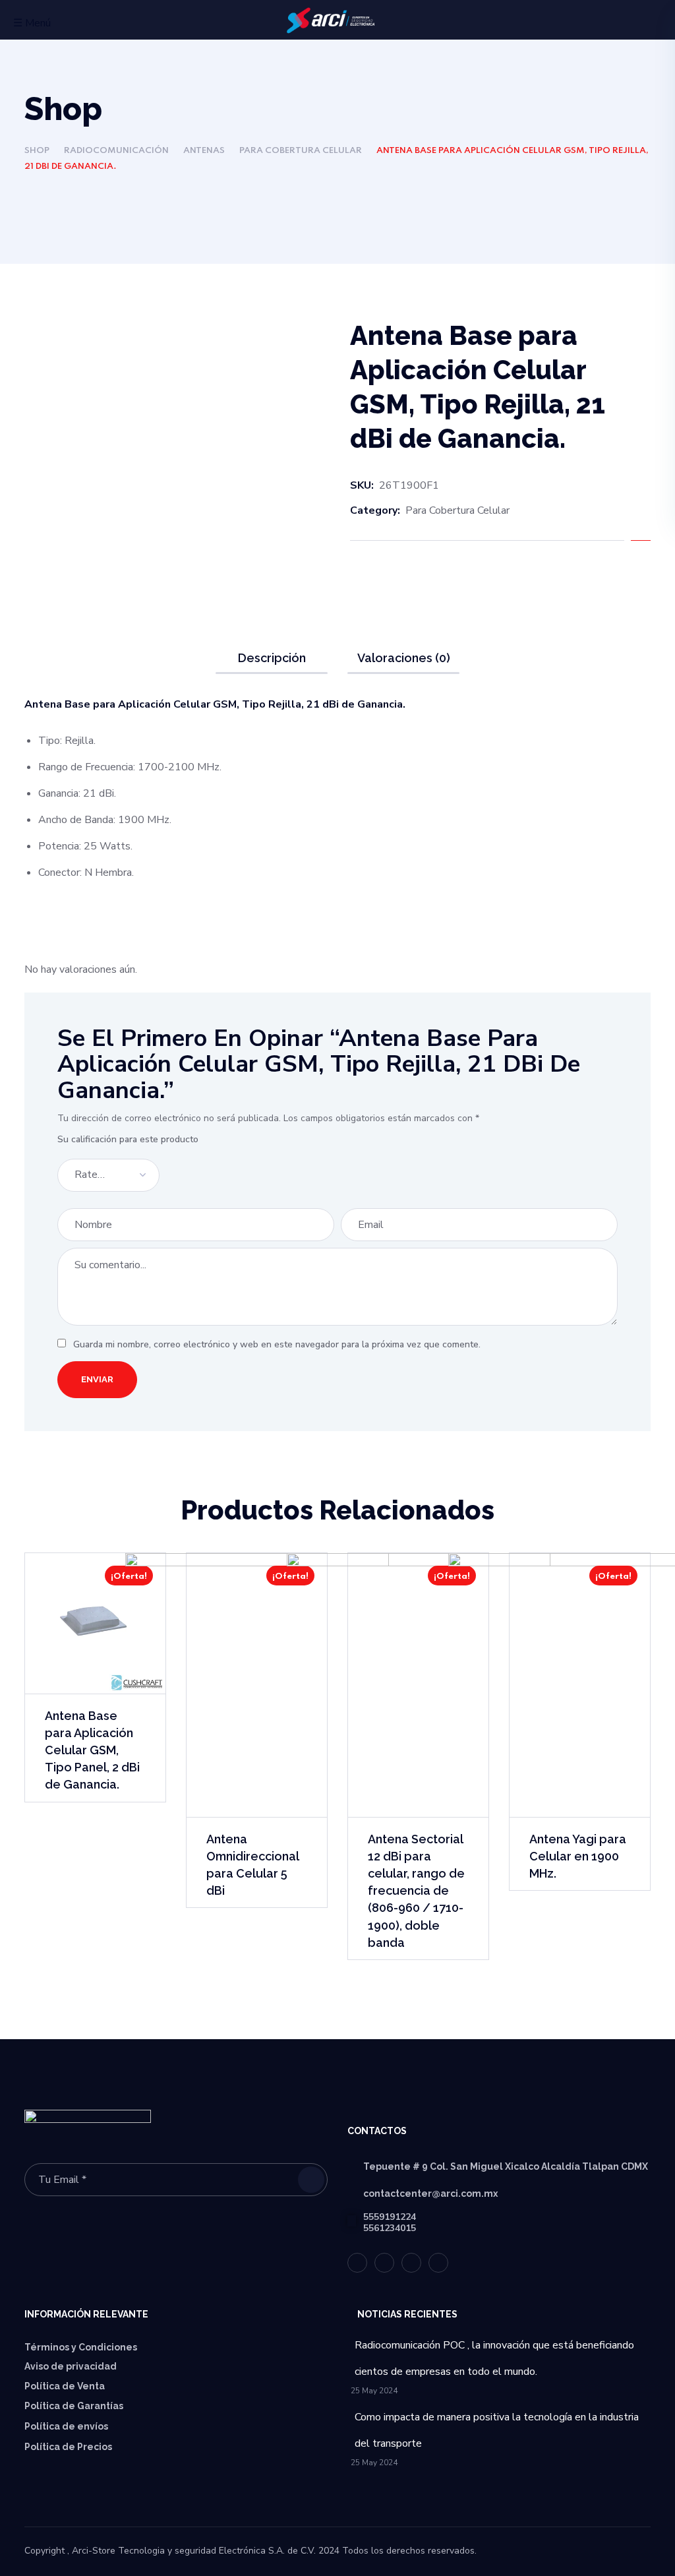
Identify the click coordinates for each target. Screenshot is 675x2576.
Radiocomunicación (116, 151)
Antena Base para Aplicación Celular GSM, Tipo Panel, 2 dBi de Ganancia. (92, 1750)
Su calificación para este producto (128, 1139)
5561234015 (390, 2228)
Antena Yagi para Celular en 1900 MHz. (578, 1856)
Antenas (204, 151)
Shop (37, 151)
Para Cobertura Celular (301, 151)
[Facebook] (384, 2263)
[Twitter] (357, 2263)
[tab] (272, 658)
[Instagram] (438, 2263)
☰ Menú (32, 23)
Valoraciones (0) (404, 658)
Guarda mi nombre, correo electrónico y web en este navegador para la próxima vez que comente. (277, 1344)
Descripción (272, 658)
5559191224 (390, 2217)
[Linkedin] (411, 2263)
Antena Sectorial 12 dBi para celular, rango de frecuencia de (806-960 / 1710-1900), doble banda (416, 1891)
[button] (645, 21)
